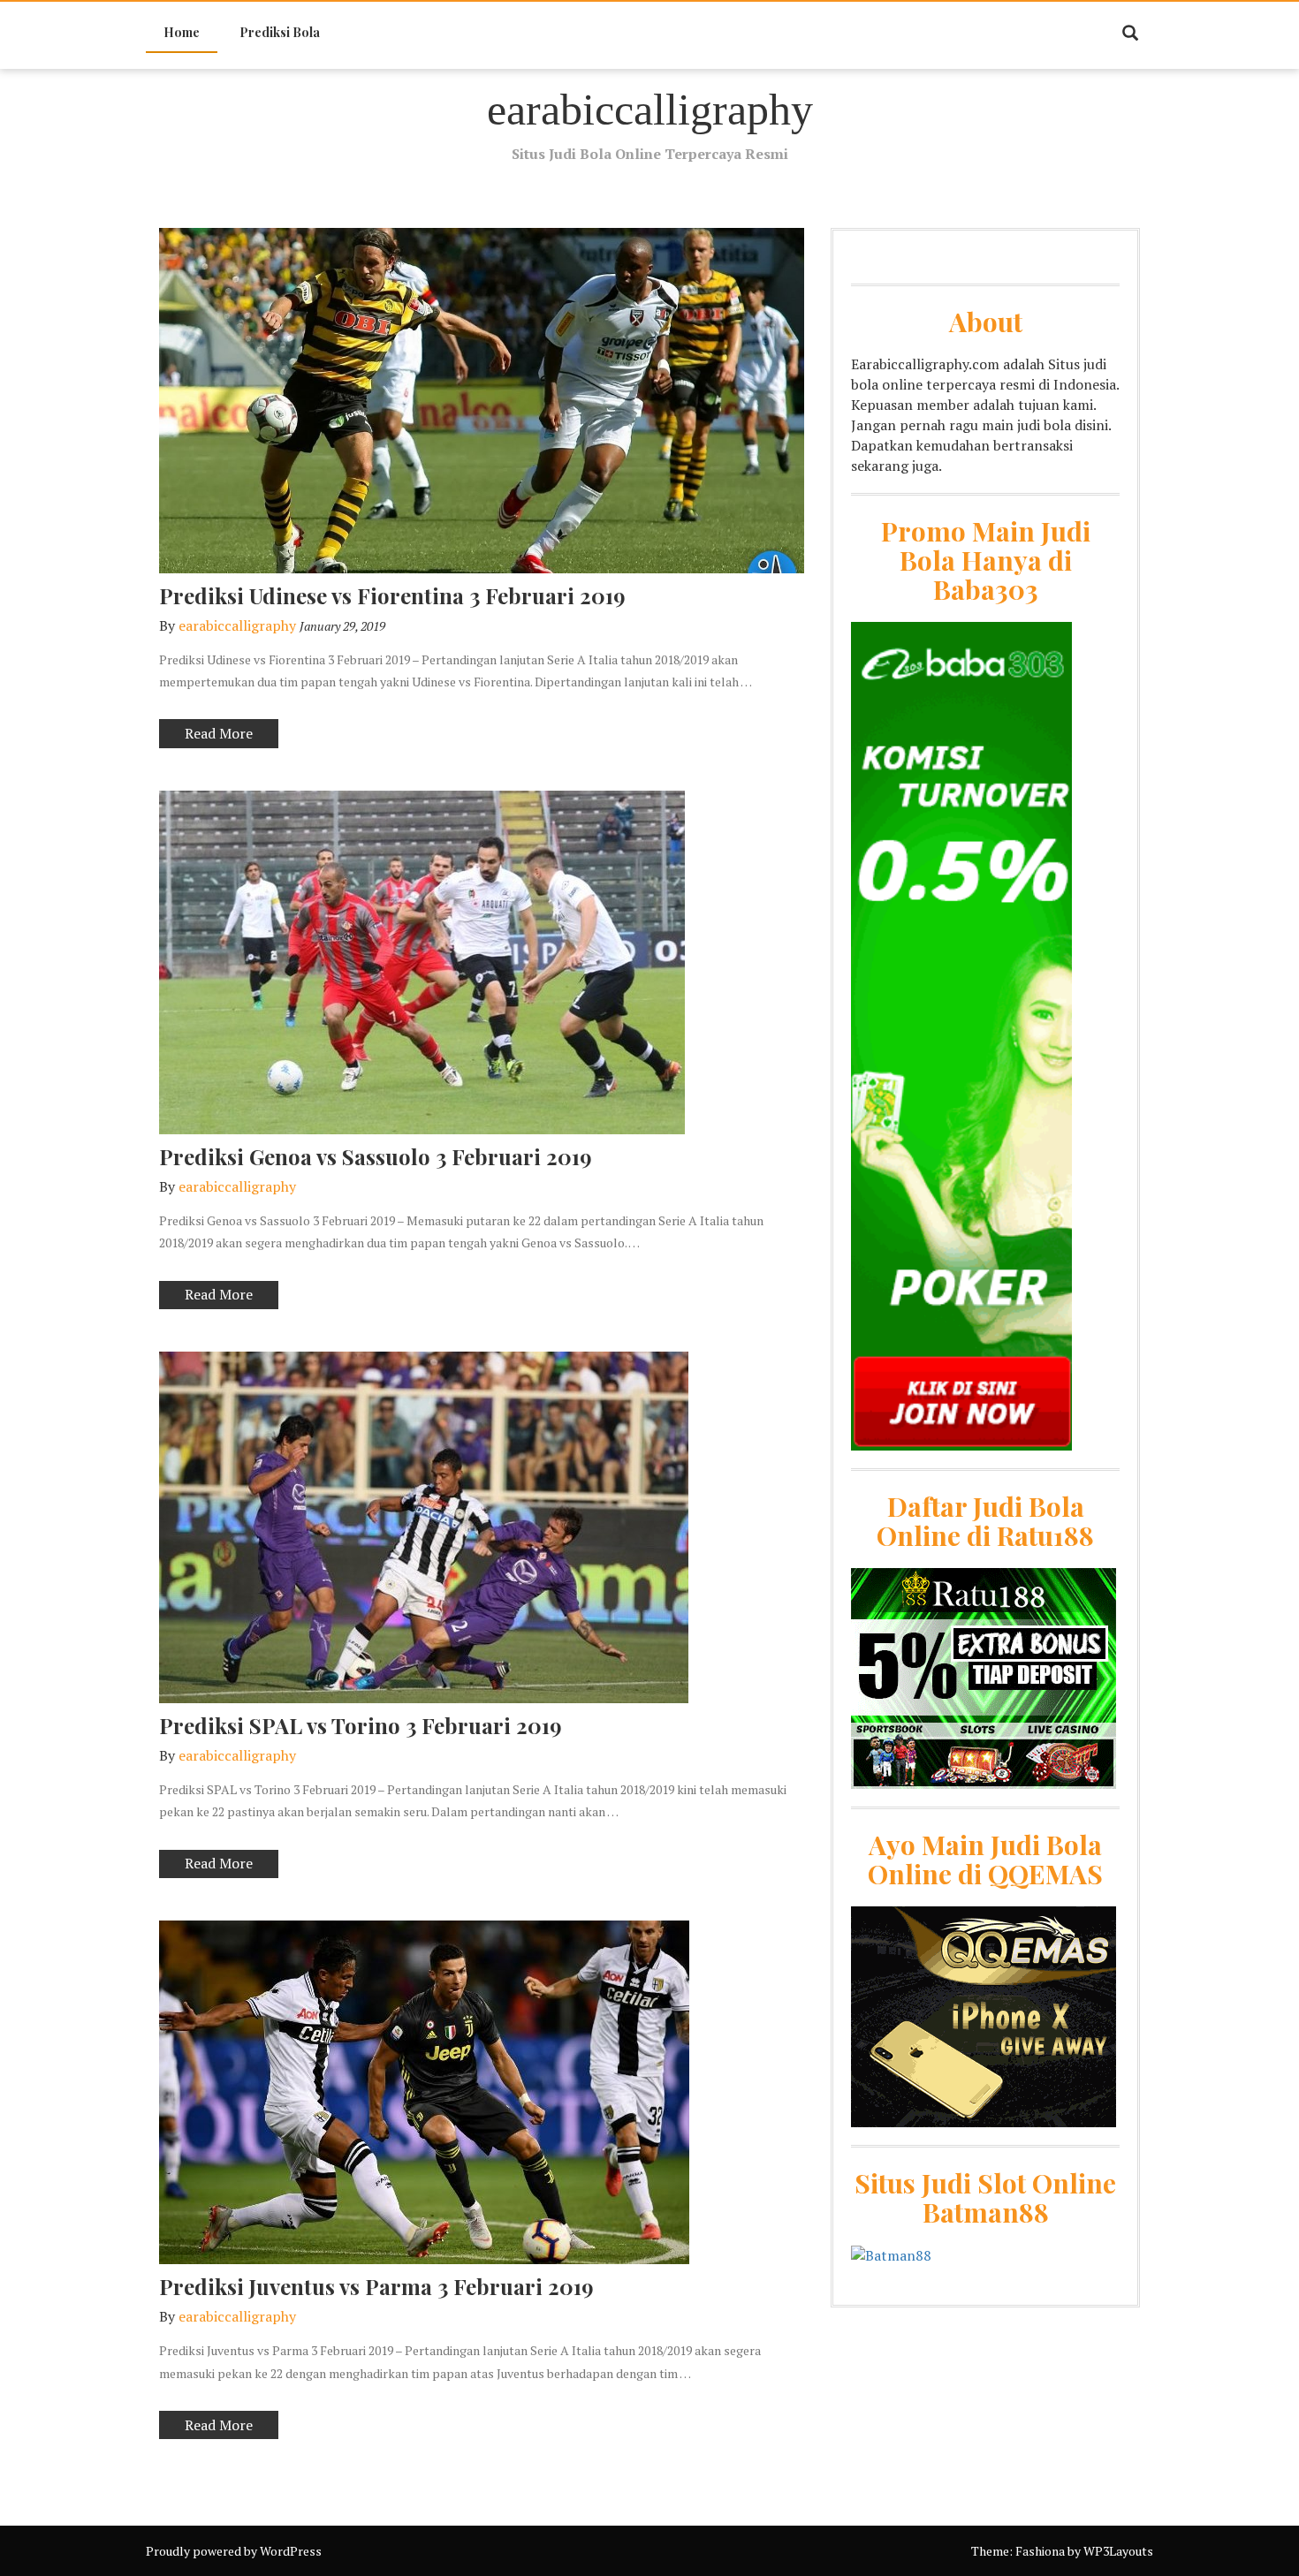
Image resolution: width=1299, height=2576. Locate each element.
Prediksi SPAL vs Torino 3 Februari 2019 (361, 1725)
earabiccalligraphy (650, 110)
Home (182, 32)
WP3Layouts (1118, 2551)
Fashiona (1040, 2551)
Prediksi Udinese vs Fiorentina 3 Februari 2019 (392, 595)
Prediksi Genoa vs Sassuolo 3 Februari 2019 (376, 1156)
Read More (206, 735)
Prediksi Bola (280, 32)
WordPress (291, 2551)
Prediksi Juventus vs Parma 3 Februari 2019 (376, 2286)
